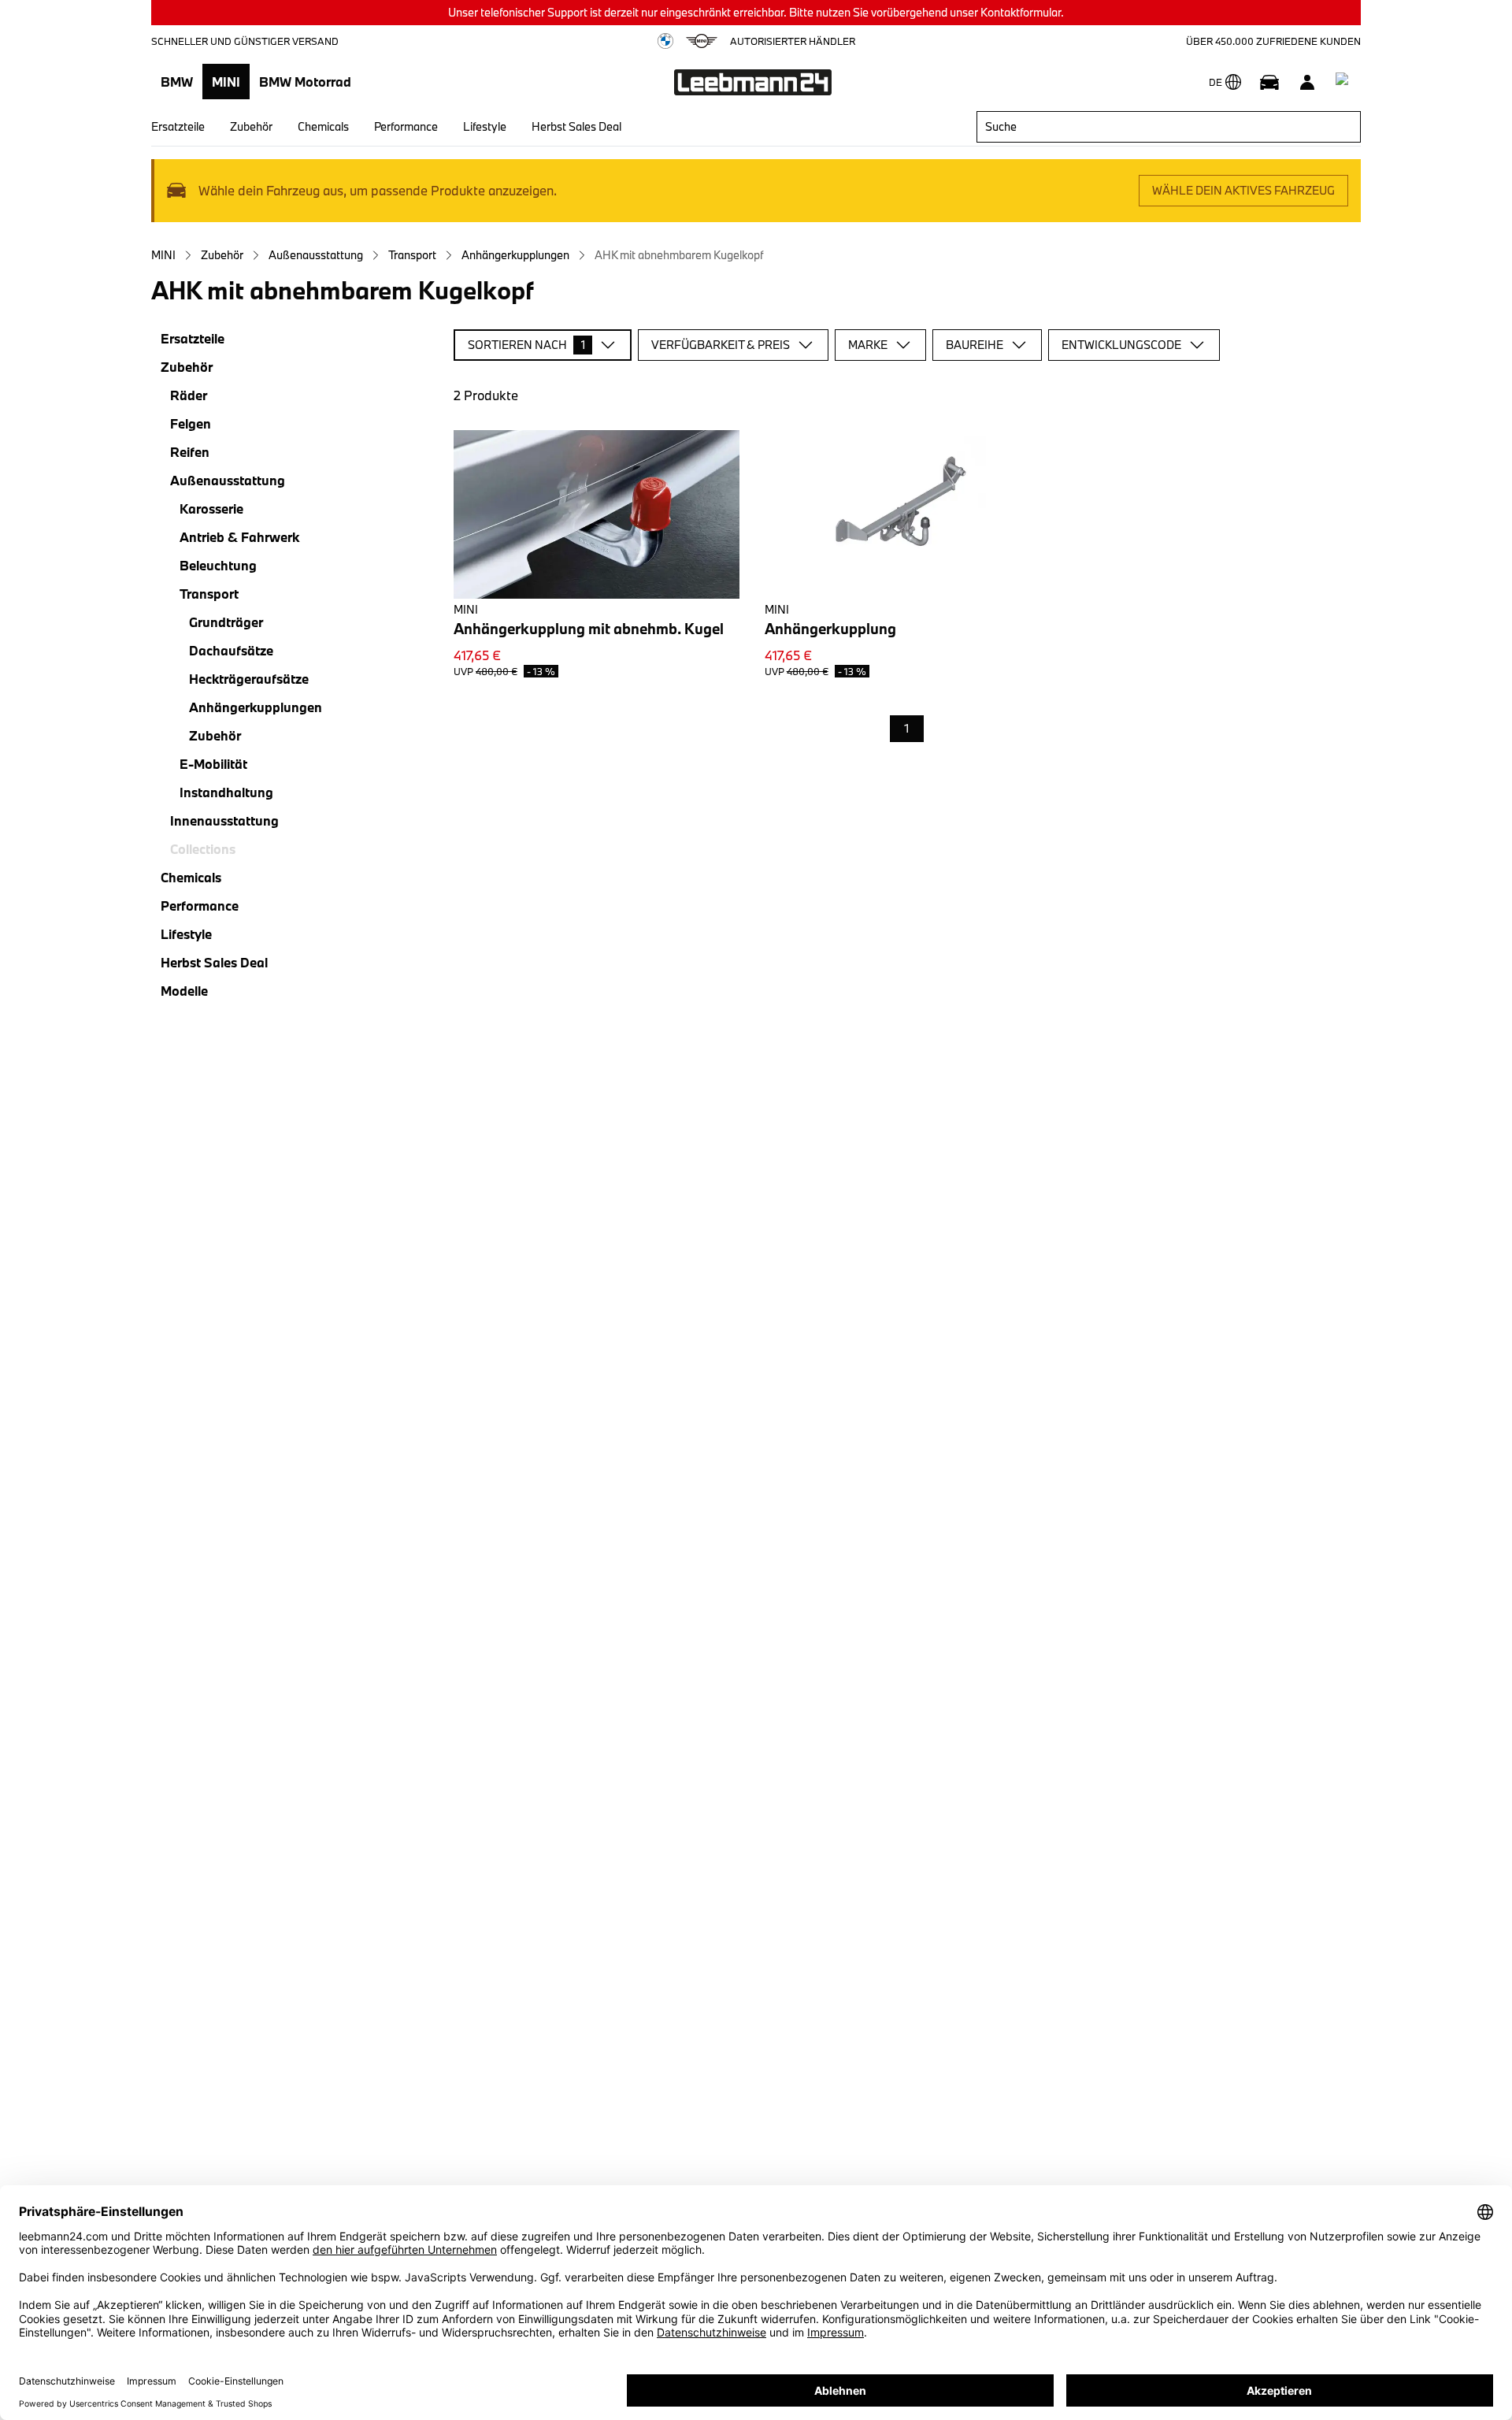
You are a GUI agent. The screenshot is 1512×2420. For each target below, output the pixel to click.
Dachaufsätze (231, 650)
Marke (868, 345)
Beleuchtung (218, 565)
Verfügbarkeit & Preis (721, 345)
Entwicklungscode (1121, 345)
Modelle (184, 991)
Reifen (190, 452)
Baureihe (975, 345)
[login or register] (1307, 82)
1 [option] (907, 728)
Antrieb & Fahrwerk (239, 537)
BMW (177, 82)
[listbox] (907, 729)
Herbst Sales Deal (576, 126)
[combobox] (1169, 127)
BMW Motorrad (305, 82)
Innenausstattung (224, 820)
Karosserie (211, 508)
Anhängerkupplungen (515, 255)
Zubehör (251, 126)
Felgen (191, 423)
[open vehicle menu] (1269, 82)
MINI (226, 82)
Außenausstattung (316, 255)
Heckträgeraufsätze (249, 679)
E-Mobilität (213, 764)
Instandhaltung (226, 792)
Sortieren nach (526, 345)
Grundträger (226, 622)
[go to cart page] (1345, 82)
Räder (189, 395)
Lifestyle (485, 126)
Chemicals (323, 126)
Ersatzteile (178, 126)
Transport (412, 255)
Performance (406, 126)
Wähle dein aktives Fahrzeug (1243, 190)
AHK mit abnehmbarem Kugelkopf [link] (679, 255)
